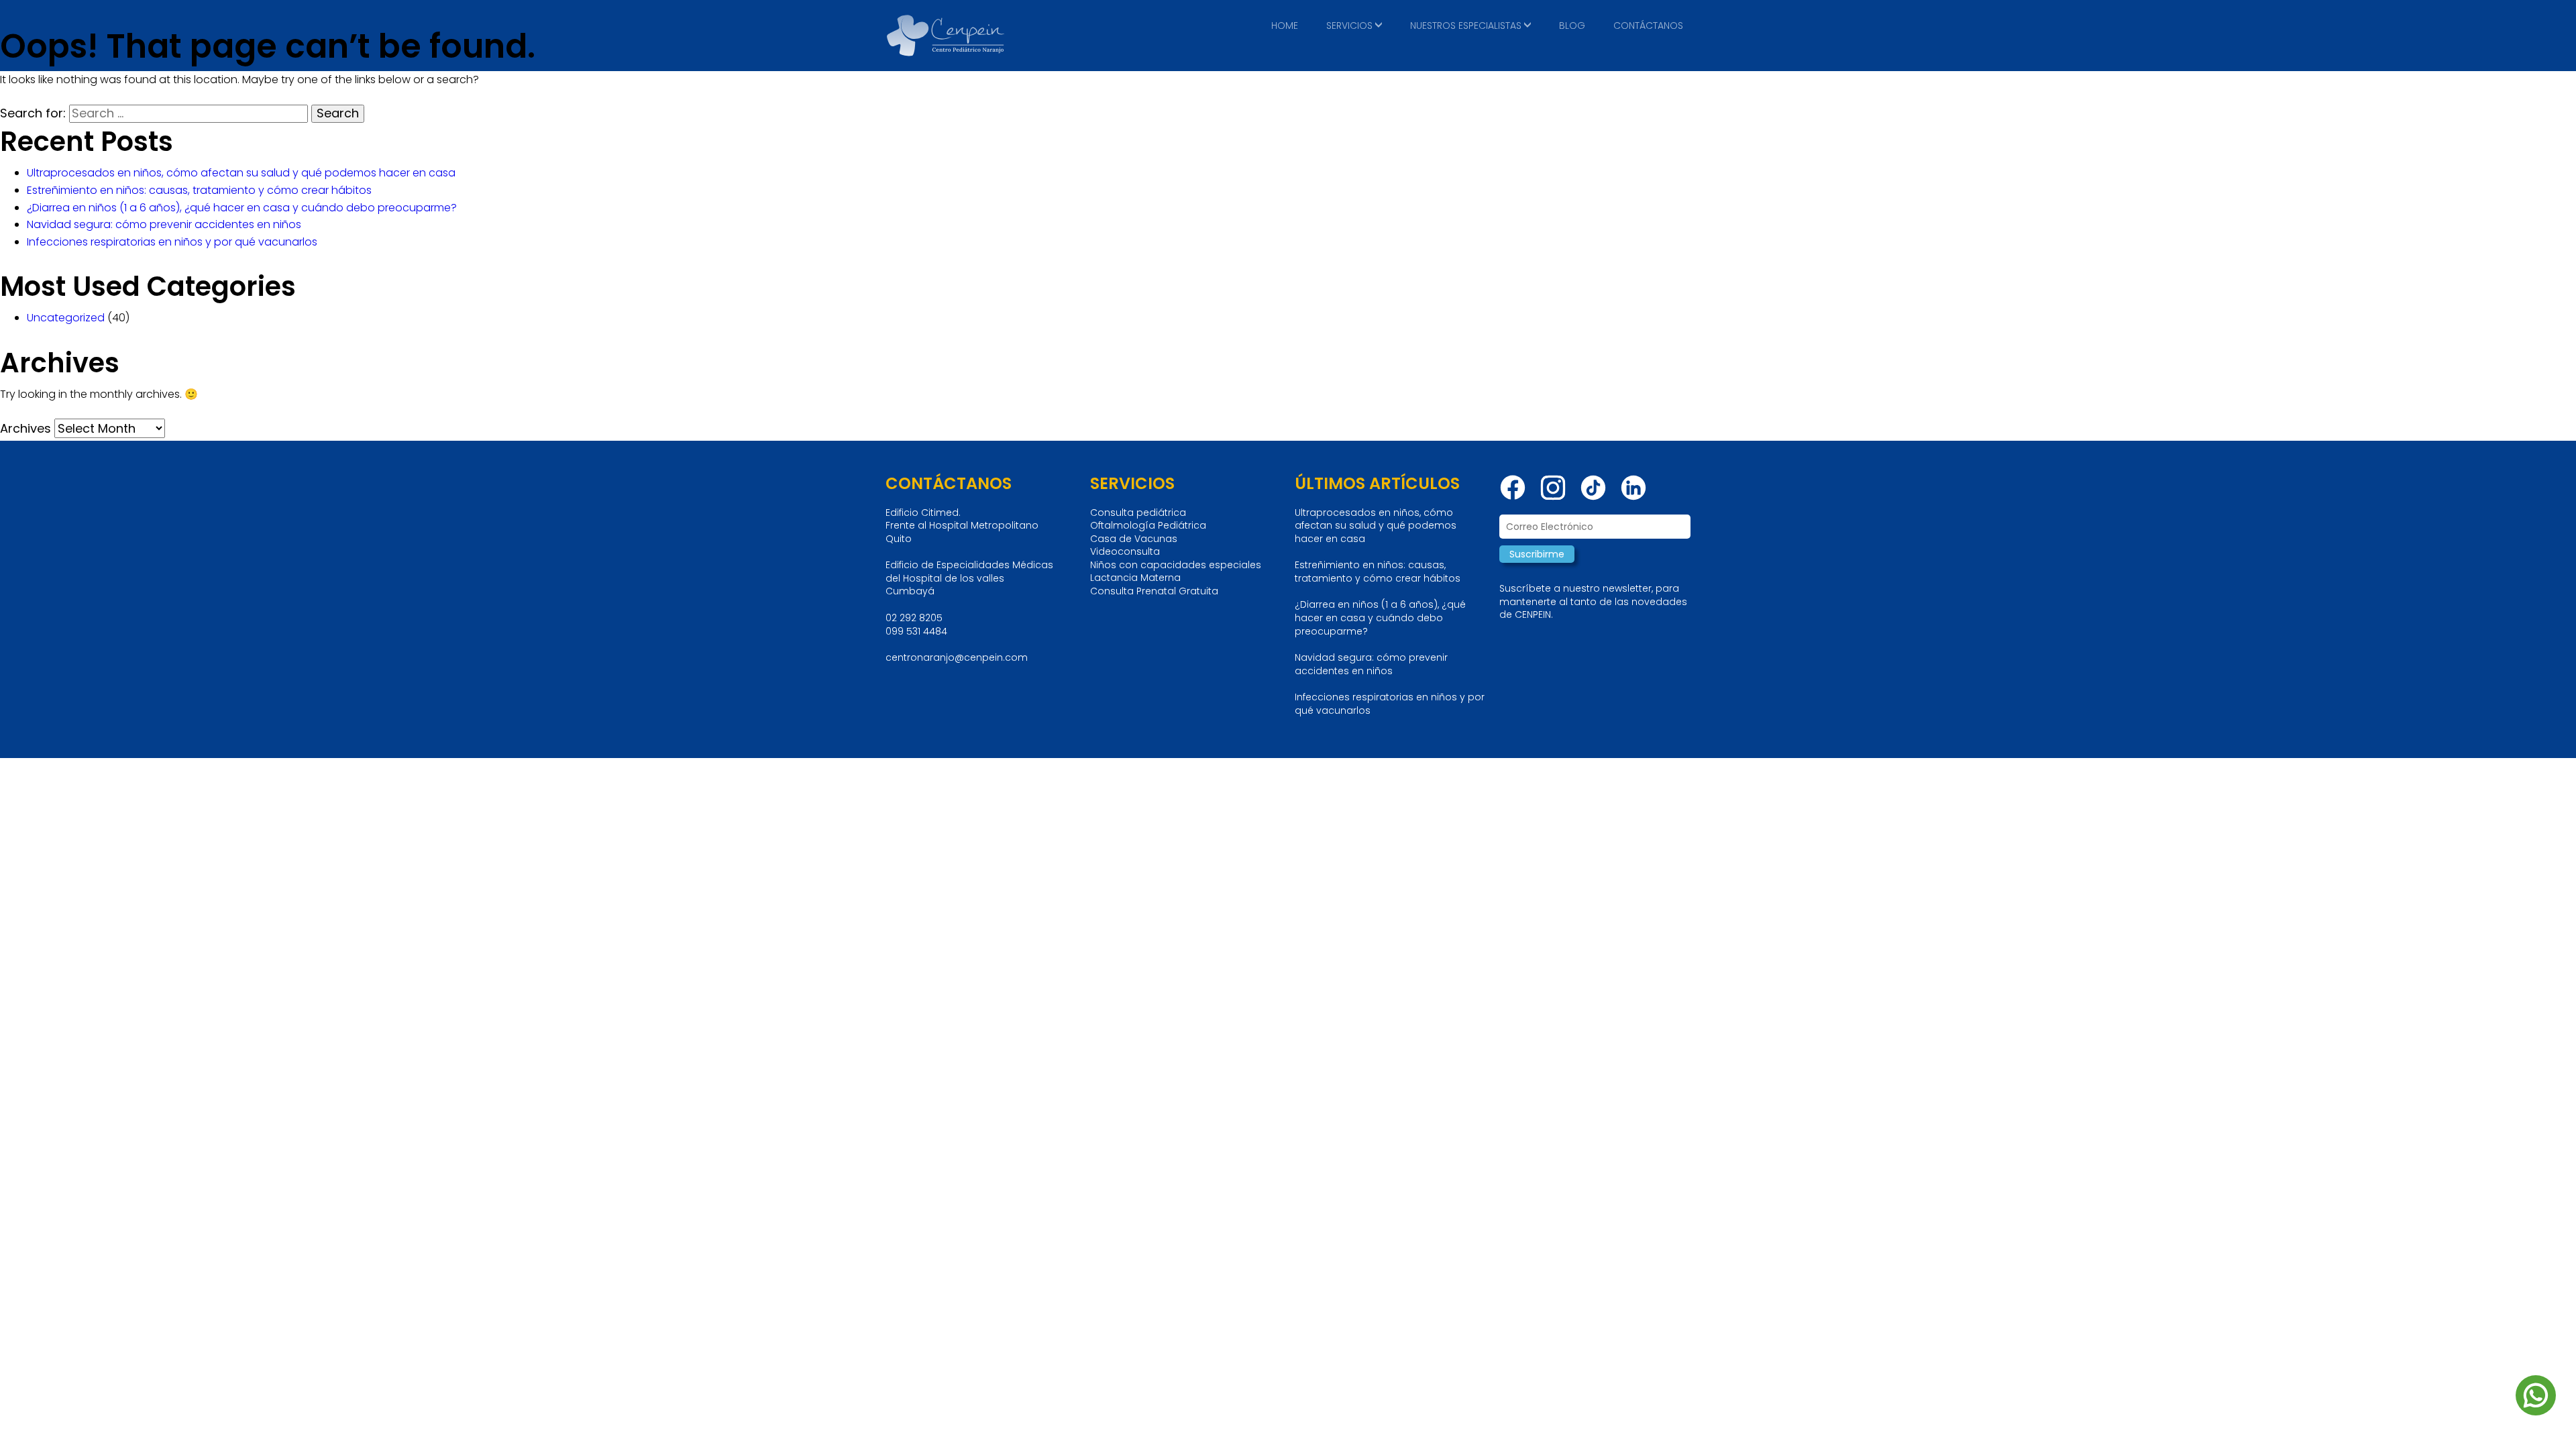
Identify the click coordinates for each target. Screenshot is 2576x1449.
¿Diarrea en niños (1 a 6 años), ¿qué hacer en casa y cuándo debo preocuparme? (242, 208)
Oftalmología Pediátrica (1148, 526)
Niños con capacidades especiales (1176, 565)
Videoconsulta (1125, 552)
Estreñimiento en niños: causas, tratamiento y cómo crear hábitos (199, 190)
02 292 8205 (914, 618)
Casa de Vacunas (1134, 539)
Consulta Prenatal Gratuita (1154, 591)
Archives (25, 428)
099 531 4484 (916, 631)
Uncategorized (66, 318)
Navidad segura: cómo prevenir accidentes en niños (164, 224)
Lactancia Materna (1135, 578)
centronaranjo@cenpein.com (957, 657)
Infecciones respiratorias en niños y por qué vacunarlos (172, 242)
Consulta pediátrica (1138, 513)
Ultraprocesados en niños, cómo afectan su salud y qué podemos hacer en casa (241, 173)
